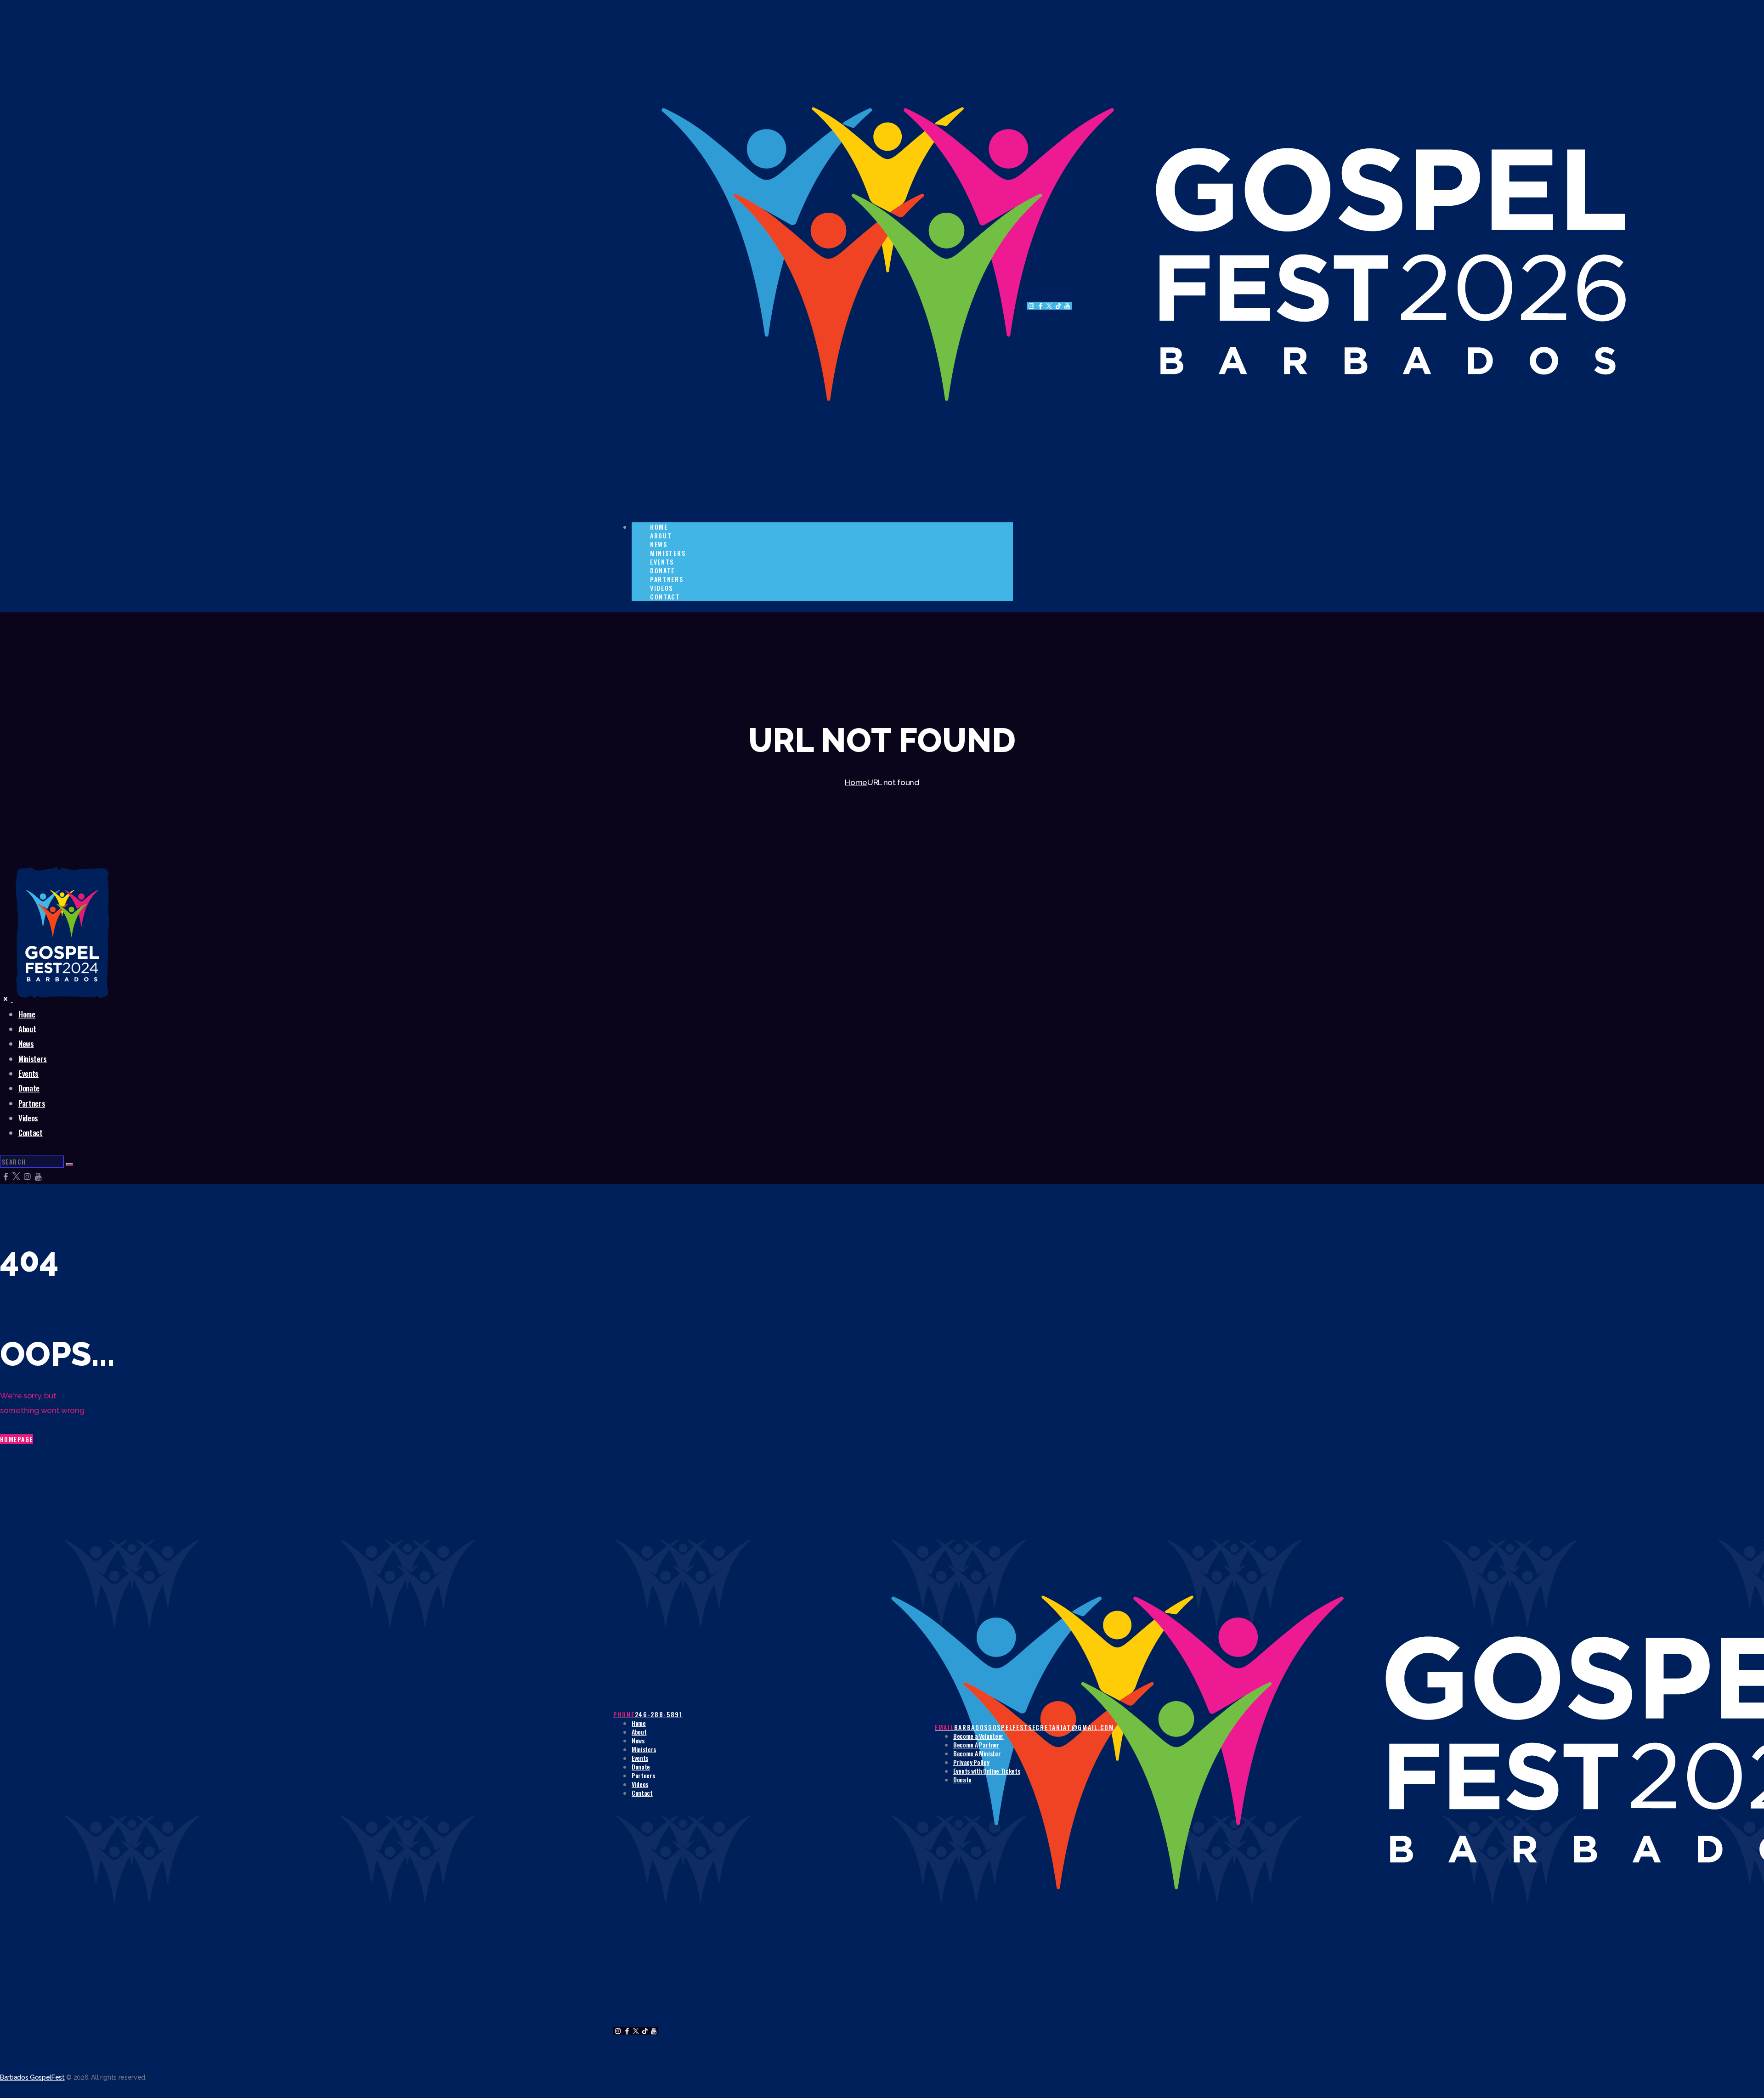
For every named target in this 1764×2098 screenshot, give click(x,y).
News (638, 1740)
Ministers (644, 1749)
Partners (643, 1775)
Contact (642, 1793)
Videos (640, 1784)
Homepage (17, 1439)
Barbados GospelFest (32, 2077)
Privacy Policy (971, 1762)
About (639, 1732)
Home (856, 782)
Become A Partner (976, 1745)
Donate (641, 1767)
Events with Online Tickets (987, 1771)
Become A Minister (977, 1753)
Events (640, 1758)
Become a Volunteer (978, 1736)
